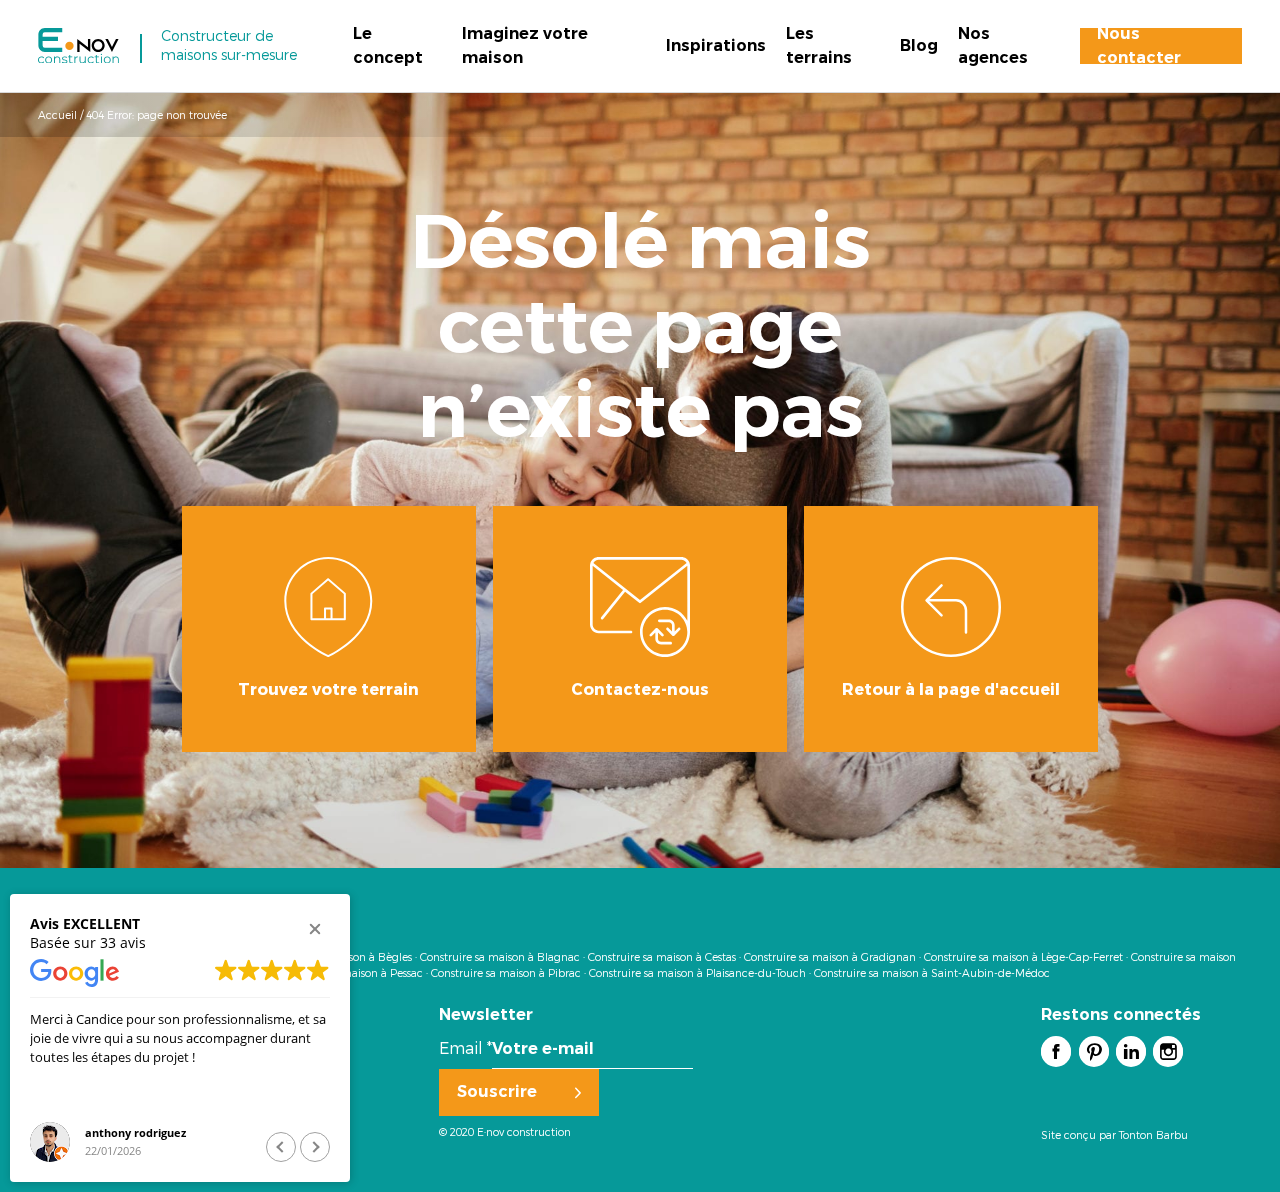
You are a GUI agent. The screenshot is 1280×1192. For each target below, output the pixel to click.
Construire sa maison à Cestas (662, 956)
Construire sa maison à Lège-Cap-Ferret (1023, 956)
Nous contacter (1139, 45)
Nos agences (993, 46)
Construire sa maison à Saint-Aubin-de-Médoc (932, 972)
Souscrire (497, 1091)
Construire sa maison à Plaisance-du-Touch (697, 972)
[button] (315, 929)
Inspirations (716, 45)
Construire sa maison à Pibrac (506, 972)
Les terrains (819, 46)
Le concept (388, 46)
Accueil (57, 114)
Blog (919, 45)
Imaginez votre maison (525, 46)
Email (465, 1047)
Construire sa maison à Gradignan (830, 956)
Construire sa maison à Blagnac (500, 956)
